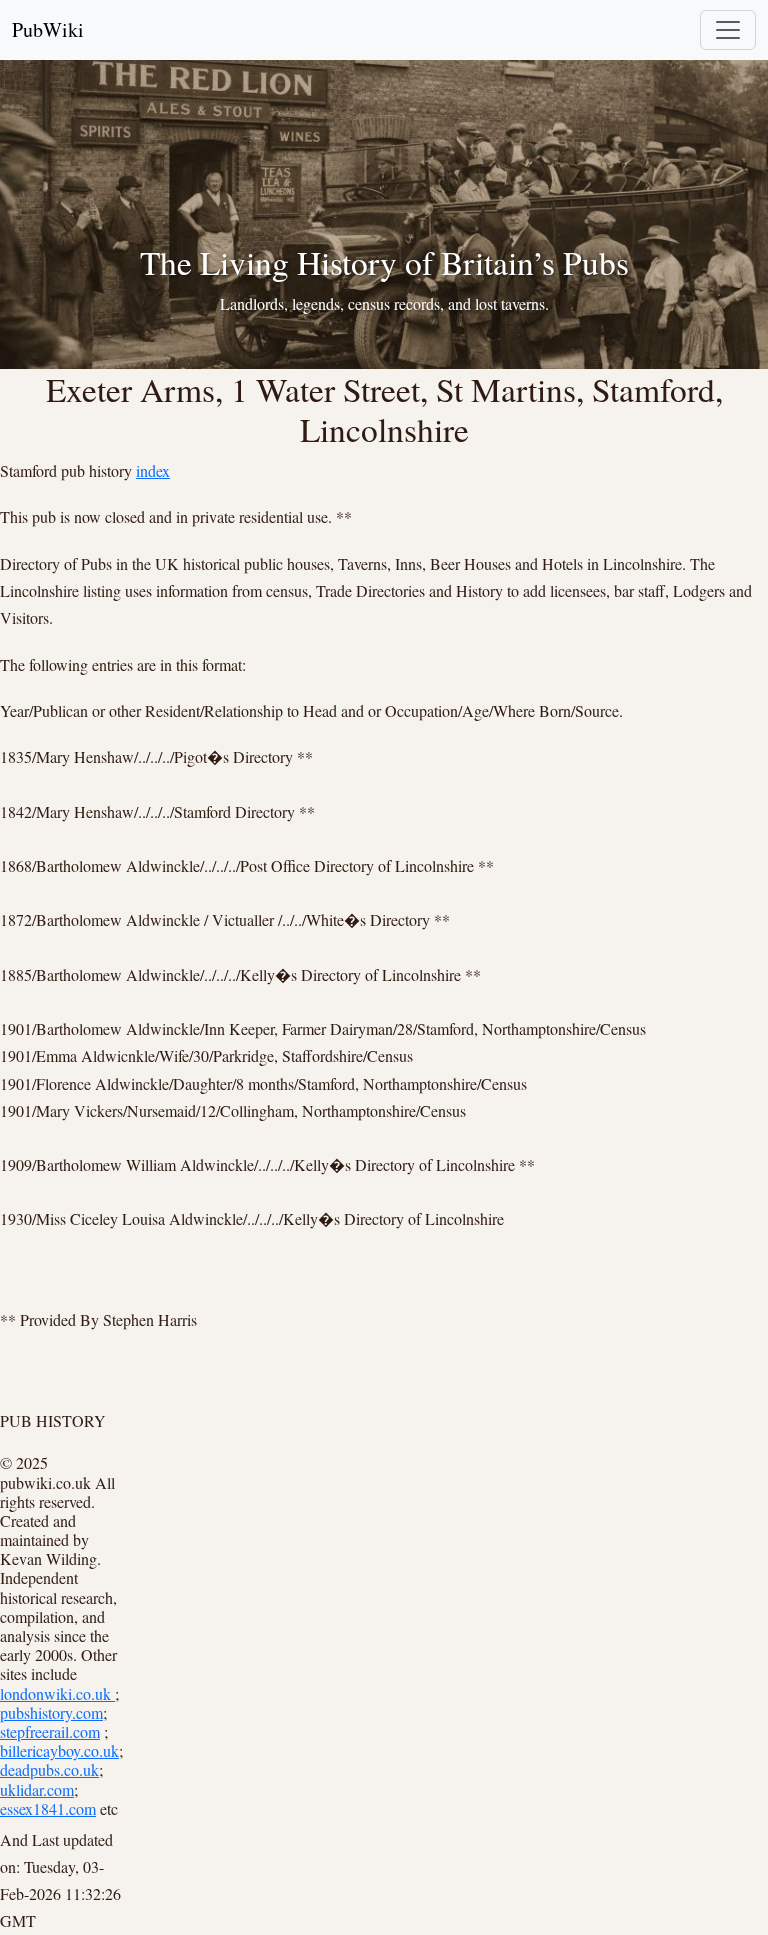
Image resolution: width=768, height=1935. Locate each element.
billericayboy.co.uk (59, 1750)
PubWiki (48, 29)
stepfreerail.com (50, 1731)
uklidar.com (37, 1789)
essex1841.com (48, 1808)
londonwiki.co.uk (57, 1693)
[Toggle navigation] (728, 30)
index (153, 470)
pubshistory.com (51, 1712)
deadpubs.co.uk (49, 1769)
